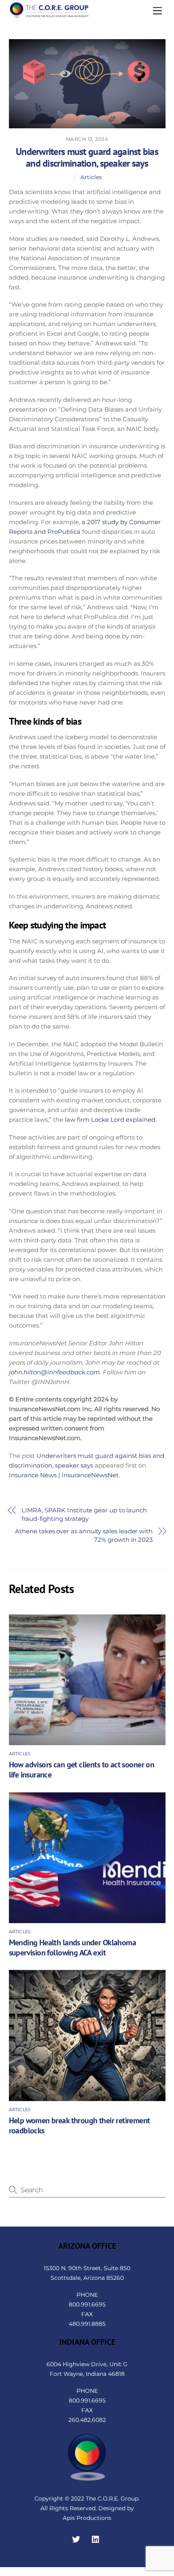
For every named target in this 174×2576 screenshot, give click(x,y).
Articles (91, 177)
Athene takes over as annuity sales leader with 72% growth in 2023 (84, 1535)
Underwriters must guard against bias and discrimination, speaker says (87, 157)
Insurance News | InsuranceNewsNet (64, 1475)
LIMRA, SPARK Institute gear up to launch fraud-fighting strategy (84, 1514)
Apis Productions (87, 2518)
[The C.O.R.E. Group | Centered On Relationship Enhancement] (49, 15)
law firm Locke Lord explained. (111, 1120)
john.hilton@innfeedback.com (54, 1372)
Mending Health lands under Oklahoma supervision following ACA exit (73, 1947)
